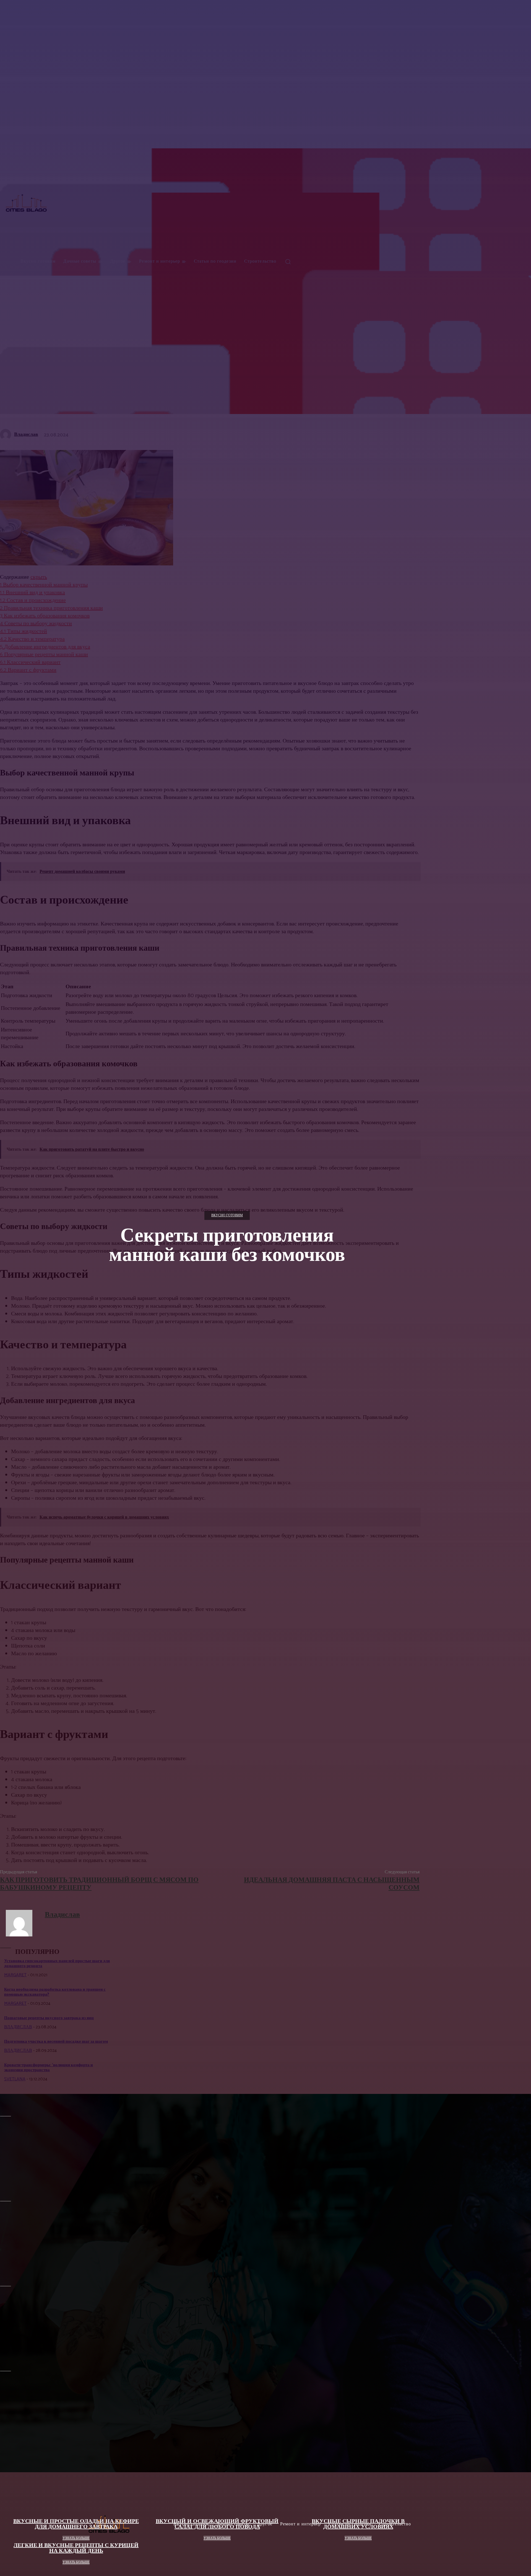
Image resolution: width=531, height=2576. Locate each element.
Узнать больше (76, 2538)
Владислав (62, 1915)
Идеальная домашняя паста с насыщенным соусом (332, 1884)
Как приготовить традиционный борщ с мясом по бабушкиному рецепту (99, 1884)
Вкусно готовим (227, 1215)
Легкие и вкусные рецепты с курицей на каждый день (76, 2548)
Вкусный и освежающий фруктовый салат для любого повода (217, 2524)
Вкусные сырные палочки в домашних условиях (358, 2524)
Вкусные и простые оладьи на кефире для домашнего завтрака (76, 2524)
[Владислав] (22, 1923)
